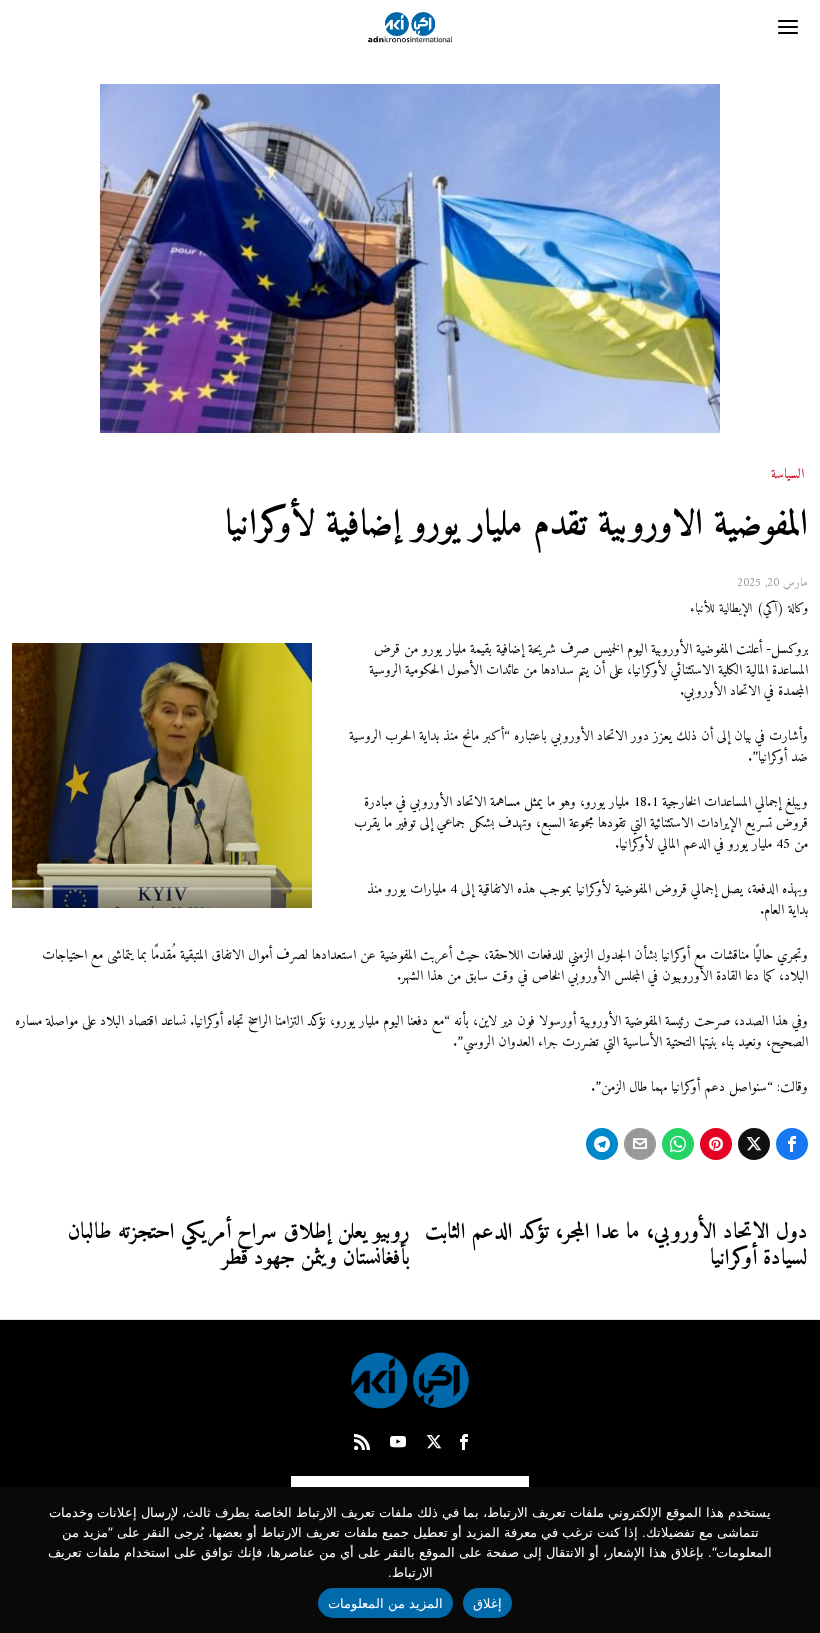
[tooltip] (792, 1144)
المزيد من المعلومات (386, 1603)
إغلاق (487, 1603)
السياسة (787, 475)
